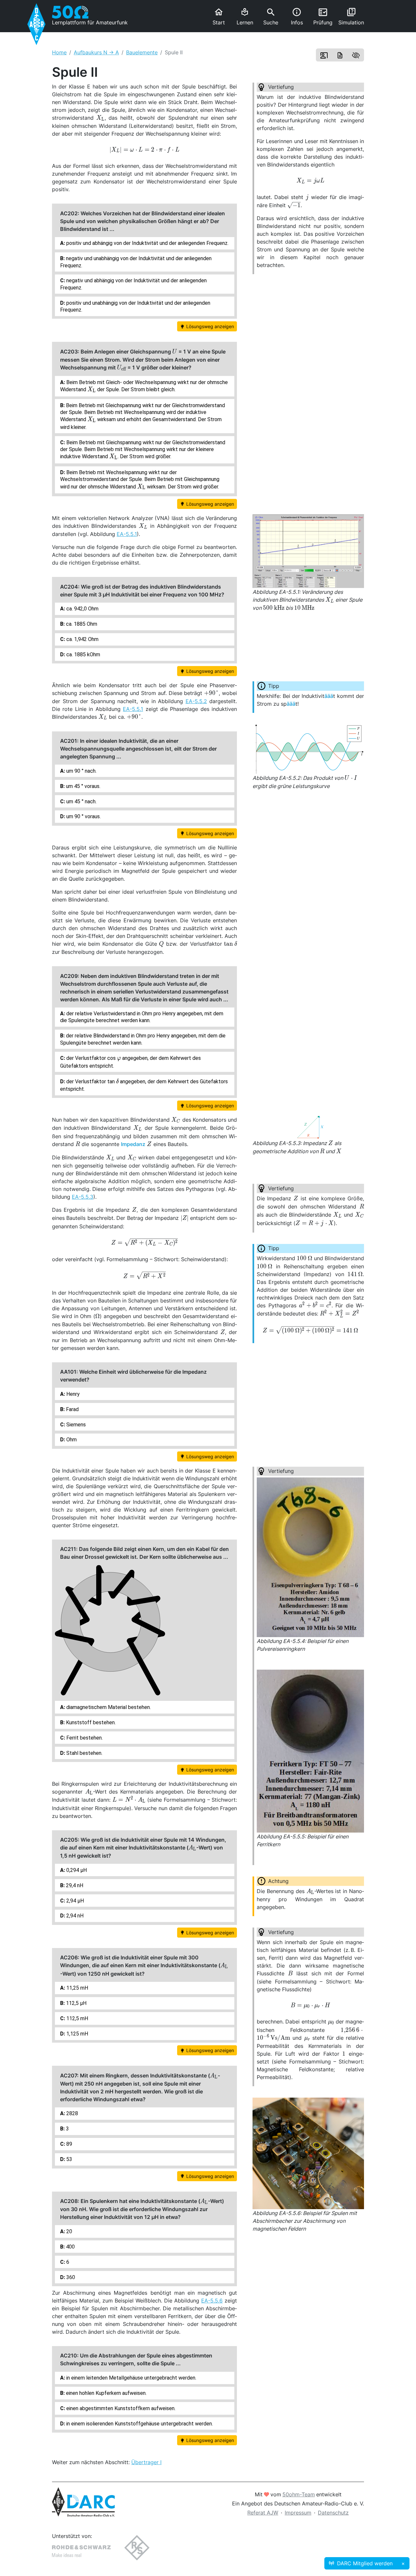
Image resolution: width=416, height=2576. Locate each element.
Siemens (75, 1425)
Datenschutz (333, 2513)
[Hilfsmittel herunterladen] (340, 55)
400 (70, 2247)
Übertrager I (146, 2462)
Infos (297, 16)
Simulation (351, 16)
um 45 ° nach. (81, 801)
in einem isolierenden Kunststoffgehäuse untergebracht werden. (139, 2424)
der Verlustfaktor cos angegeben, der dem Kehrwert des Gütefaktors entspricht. (130, 1061)
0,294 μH (76, 1870)
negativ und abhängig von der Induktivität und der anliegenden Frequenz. (133, 284)
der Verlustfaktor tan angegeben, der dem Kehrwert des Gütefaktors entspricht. (144, 1085)
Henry (72, 1394)
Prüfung (323, 17)
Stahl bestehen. (84, 1753)
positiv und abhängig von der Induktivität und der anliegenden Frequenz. (147, 243)
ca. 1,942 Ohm (82, 639)
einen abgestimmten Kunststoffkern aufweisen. (120, 2408)
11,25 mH (77, 1988)
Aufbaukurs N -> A (96, 52)
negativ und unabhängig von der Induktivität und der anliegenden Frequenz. (136, 262)
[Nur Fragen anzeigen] (356, 55)
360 (70, 2277)
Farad (72, 1409)
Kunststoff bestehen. (90, 1722)
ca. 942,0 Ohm (82, 609)
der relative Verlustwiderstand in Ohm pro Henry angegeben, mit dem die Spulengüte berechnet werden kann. (142, 1017)
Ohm (71, 1440)
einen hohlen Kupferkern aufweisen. (106, 2393)
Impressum (298, 2513)
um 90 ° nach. (81, 771)
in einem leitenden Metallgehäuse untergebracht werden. (131, 2378)
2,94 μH (74, 1901)
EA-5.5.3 (83, 1197)
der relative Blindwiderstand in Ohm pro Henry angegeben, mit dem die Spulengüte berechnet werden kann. (143, 1039)
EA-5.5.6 (212, 2301)
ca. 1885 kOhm (83, 654)
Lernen (245, 17)
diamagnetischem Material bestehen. (108, 1707)
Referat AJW (263, 2513)
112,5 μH (76, 2003)
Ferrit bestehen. (84, 1738)
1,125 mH (77, 2034)
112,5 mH (77, 2018)
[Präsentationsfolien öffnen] (324, 55)
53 (69, 2159)
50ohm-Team (299, 2494)
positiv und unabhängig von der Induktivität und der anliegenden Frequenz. (135, 306)
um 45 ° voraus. (83, 786)
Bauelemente (142, 52)
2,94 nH (74, 1916)
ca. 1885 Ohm (81, 624)
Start (219, 16)
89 (69, 2144)
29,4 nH (74, 1885)
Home (59, 52)
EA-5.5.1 (127, 534)
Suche (271, 17)
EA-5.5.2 (196, 701)
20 (69, 2231)
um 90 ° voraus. (83, 816)
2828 (71, 2113)
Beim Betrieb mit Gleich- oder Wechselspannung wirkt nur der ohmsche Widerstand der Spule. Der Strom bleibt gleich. (144, 387)
